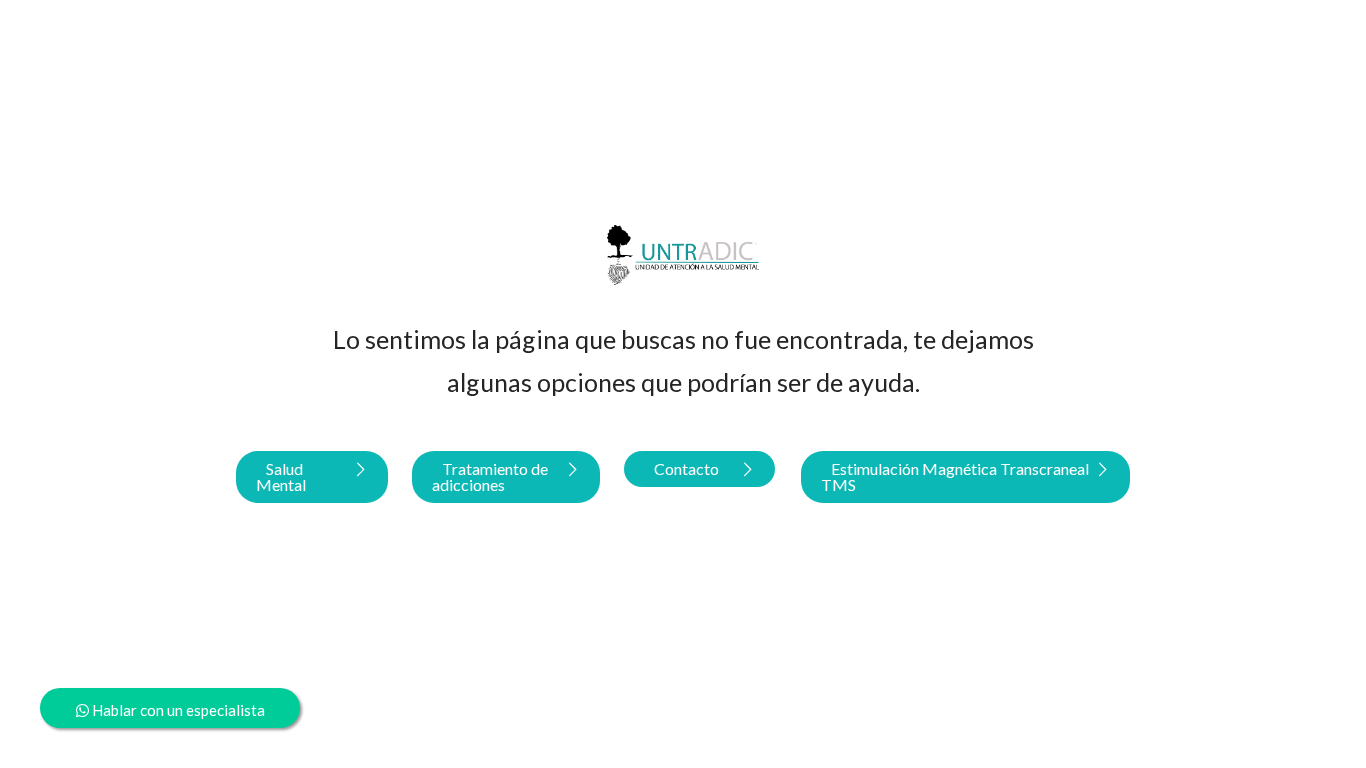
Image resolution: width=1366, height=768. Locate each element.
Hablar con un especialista (177, 710)
